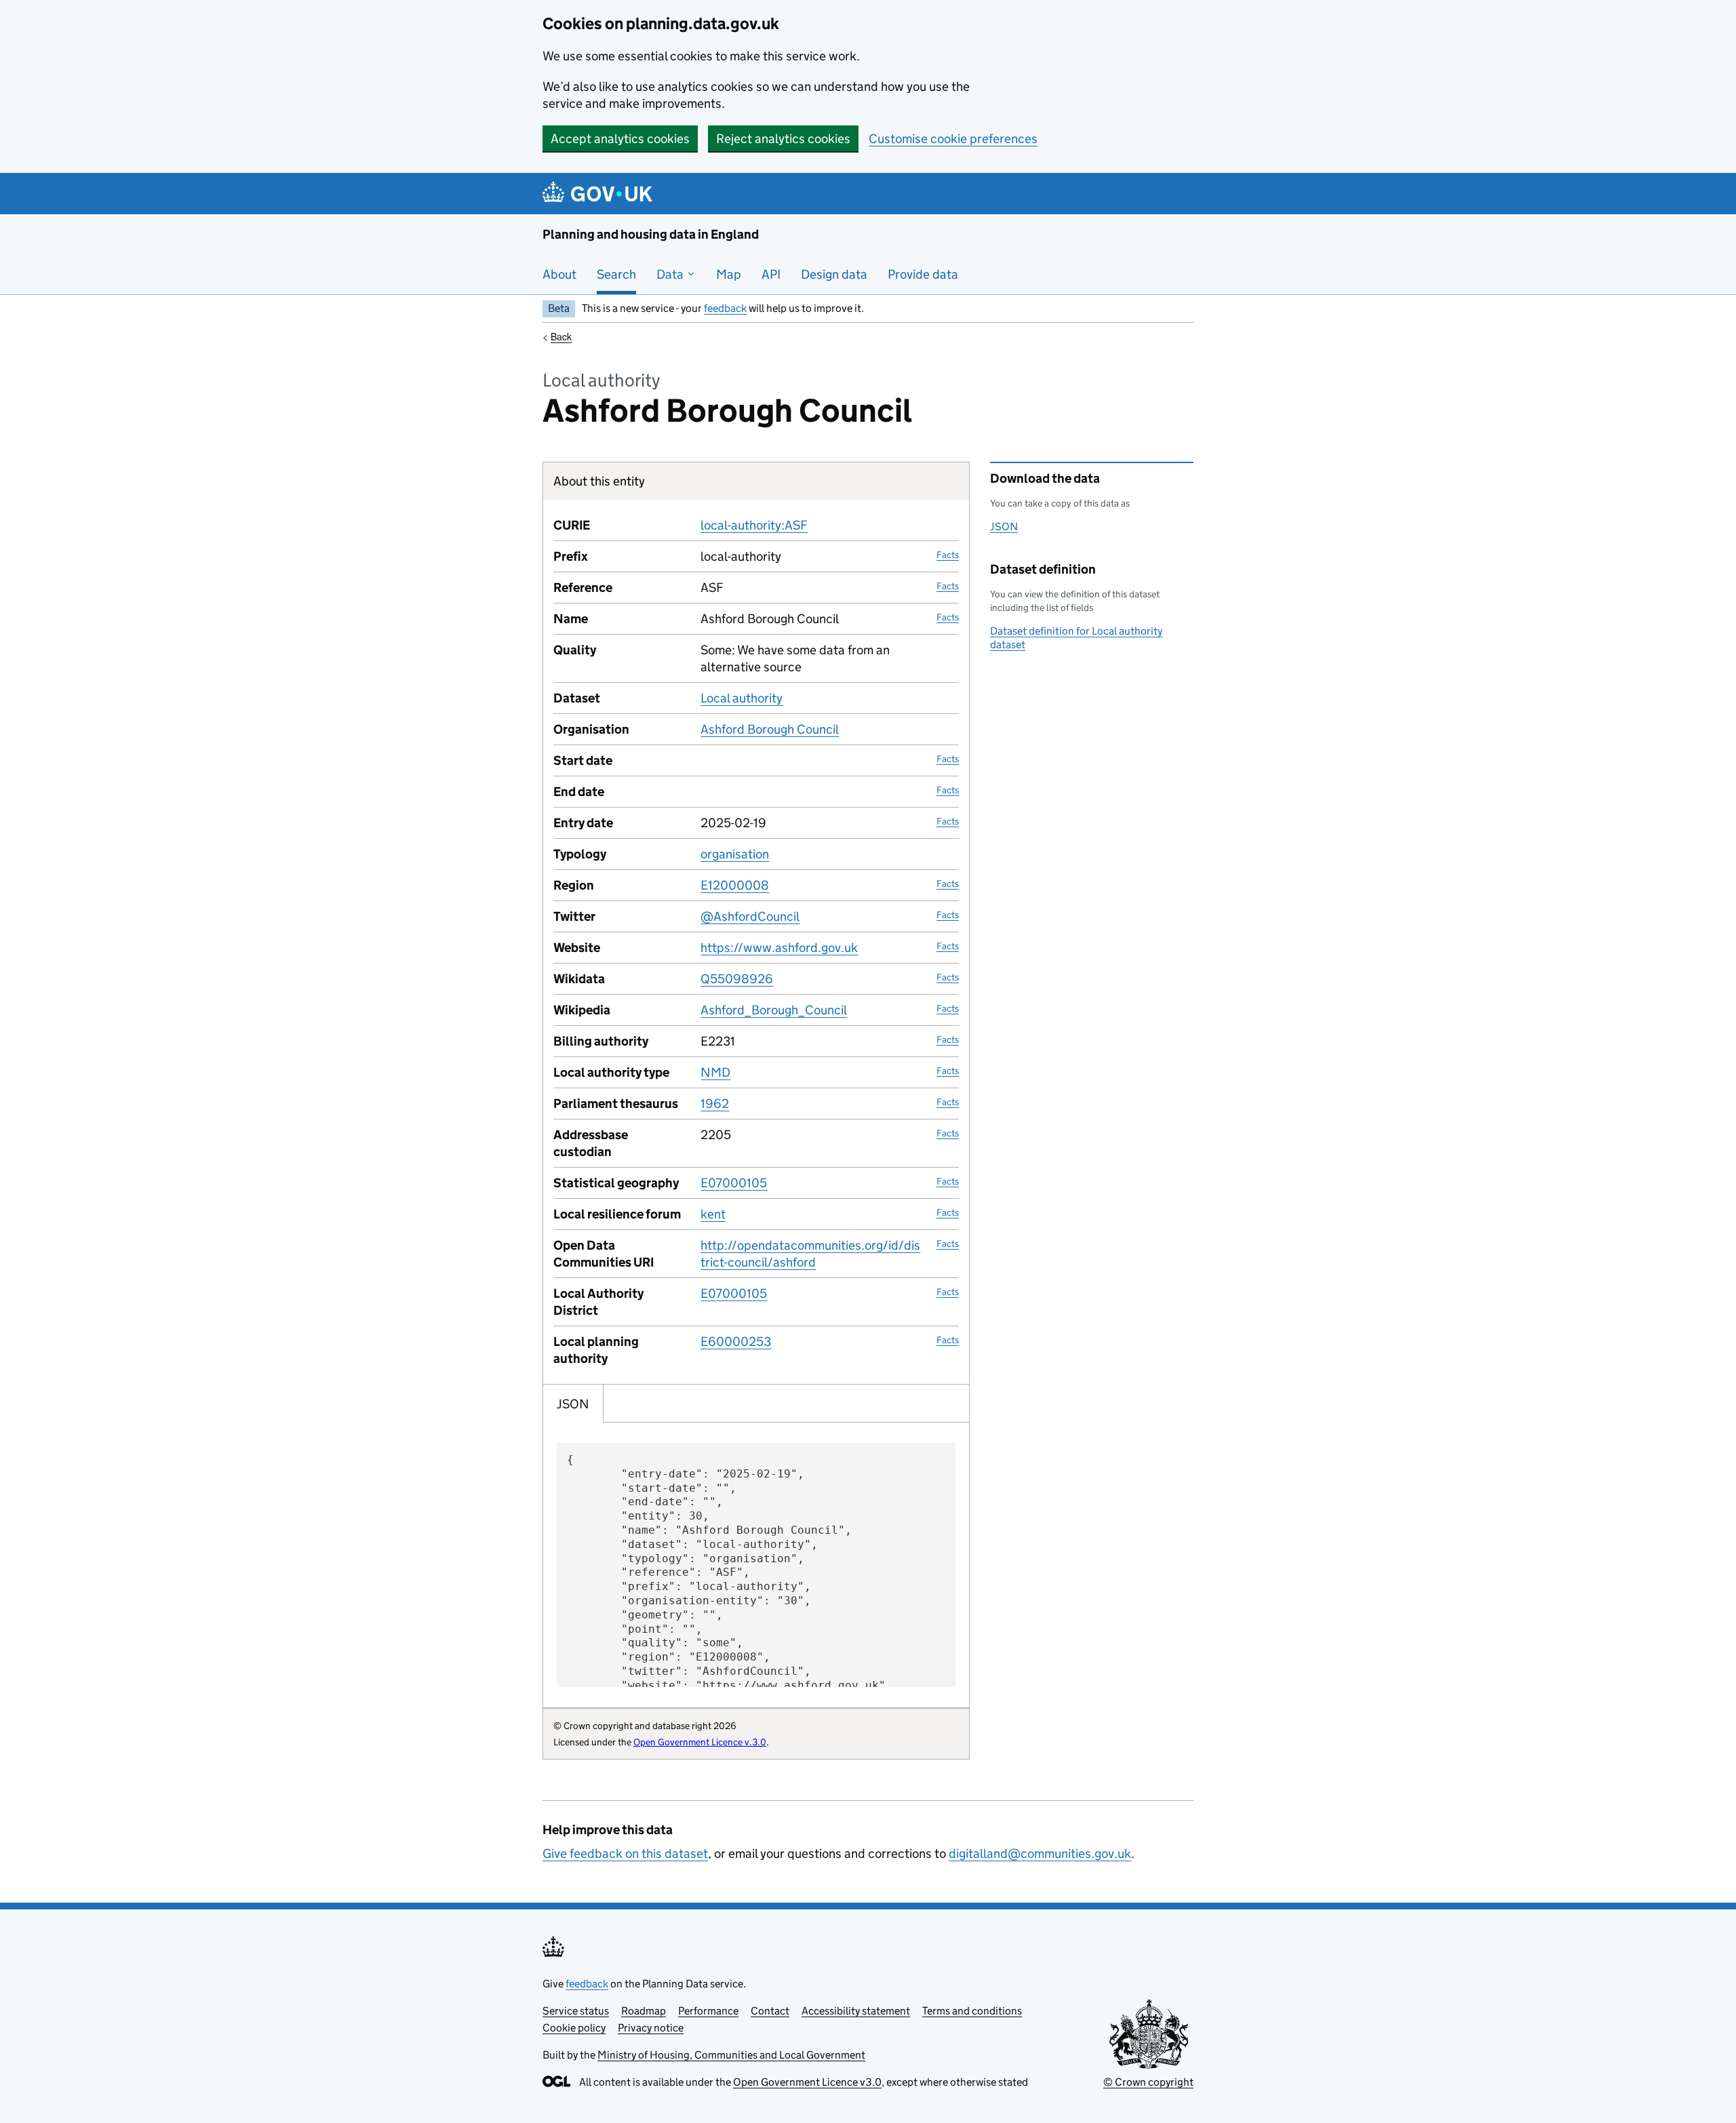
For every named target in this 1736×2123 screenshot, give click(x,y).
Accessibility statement (856, 2011)
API (771, 274)
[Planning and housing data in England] (600, 194)
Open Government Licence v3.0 (807, 2082)
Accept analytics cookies (620, 139)
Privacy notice (651, 2028)
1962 (715, 1104)
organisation (735, 854)
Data (671, 274)
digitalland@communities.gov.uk (1040, 1853)
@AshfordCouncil (750, 916)
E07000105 (734, 1183)
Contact (770, 2011)
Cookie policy (574, 2028)
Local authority (742, 698)
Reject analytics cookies (783, 139)
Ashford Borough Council (770, 729)
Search (616, 274)
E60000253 (736, 1342)
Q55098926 (737, 979)
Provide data (923, 274)
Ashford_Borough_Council (774, 1010)
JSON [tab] (573, 1404)
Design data (834, 274)
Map (729, 274)
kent (713, 1214)
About (559, 274)
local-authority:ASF (754, 525)
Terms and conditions (972, 2011)
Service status (576, 2011)
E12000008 (735, 885)
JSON (1004, 527)
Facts (948, 555)
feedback (725, 308)
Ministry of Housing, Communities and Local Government (731, 2055)
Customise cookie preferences (953, 139)
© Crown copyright (1148, 2082)
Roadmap (644, 2011)
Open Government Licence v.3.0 (700, 1742)
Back (561, 336)
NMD (715, 1072)
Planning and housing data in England (651, 234)
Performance (708, 2011)
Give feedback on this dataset (625, 1853)
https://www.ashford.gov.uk (779, 948)
